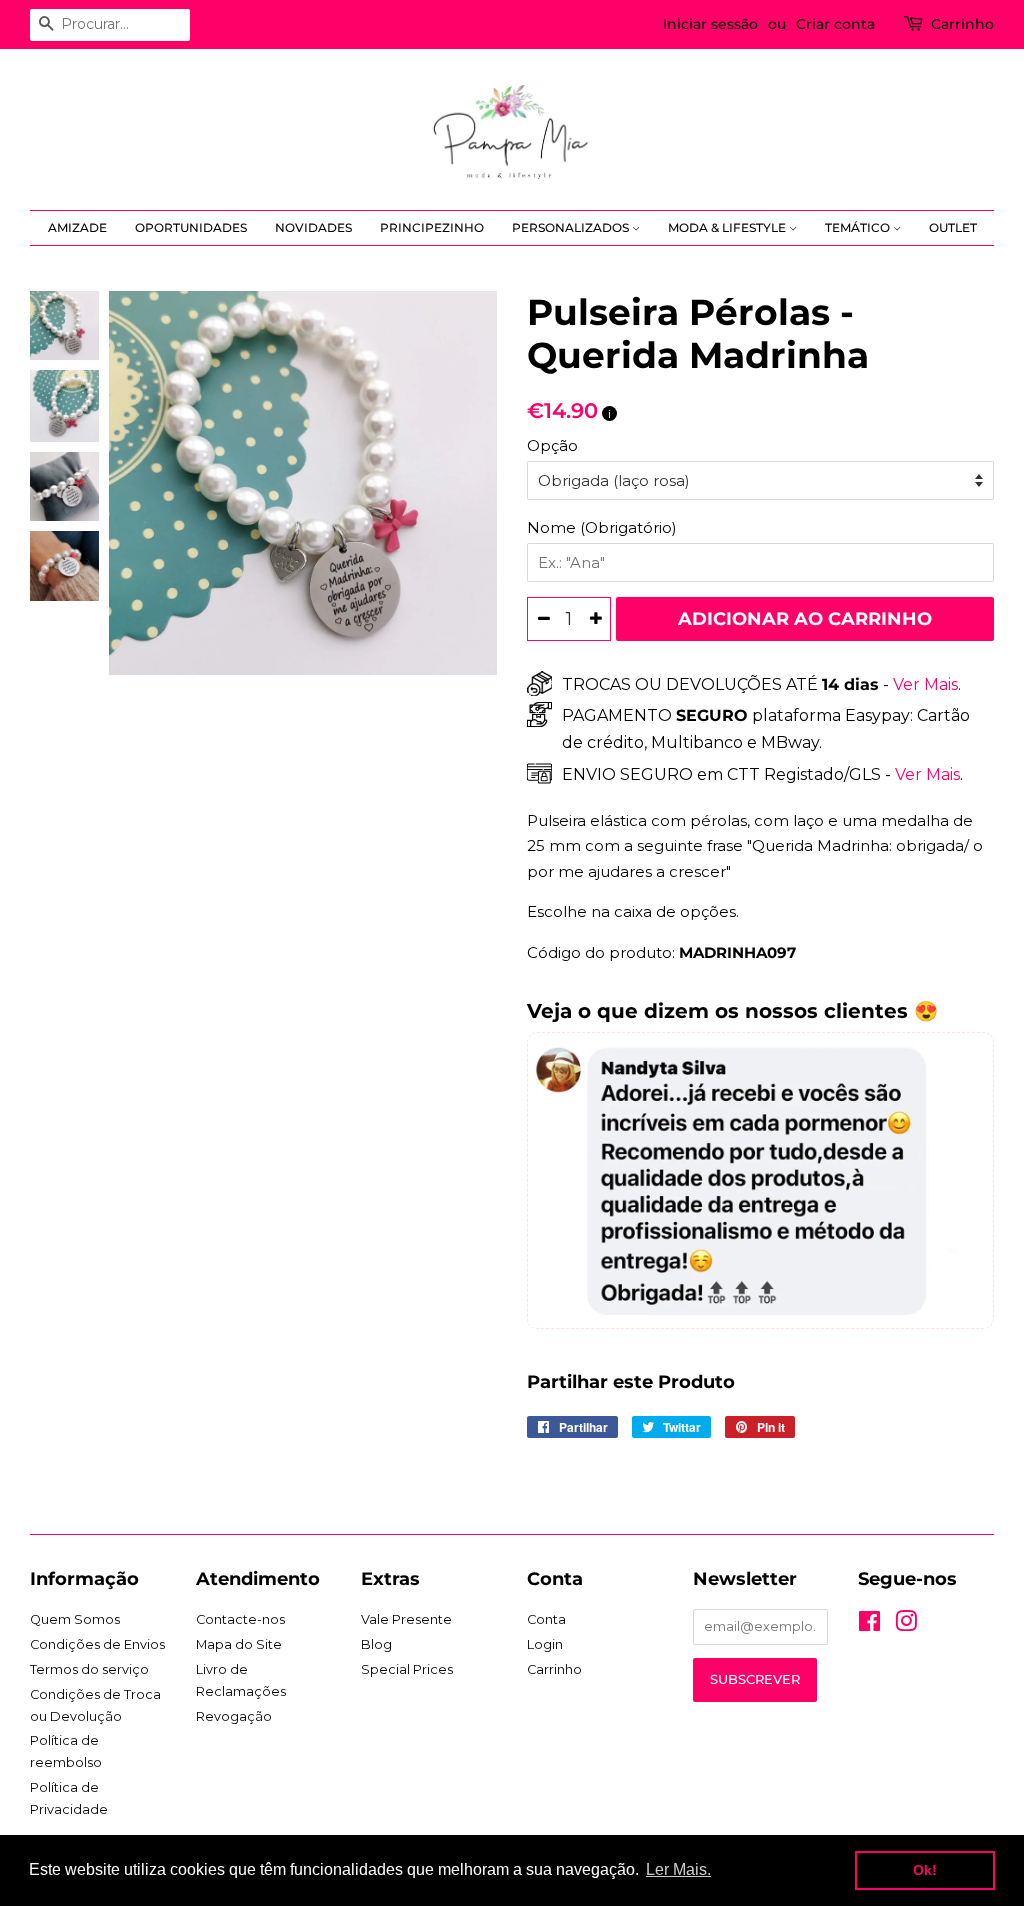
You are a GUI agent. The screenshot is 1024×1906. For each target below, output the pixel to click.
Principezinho (432, 227)
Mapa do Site (239, 1644)
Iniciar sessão (710, 24)
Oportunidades (191, 227)
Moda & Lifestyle (728, 227)
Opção (552, 445)
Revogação (234, 1716)
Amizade (77, 227)
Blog (376, 1644)
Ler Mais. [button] (678, 1869)
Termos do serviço (89, 1669)
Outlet (953, 227)
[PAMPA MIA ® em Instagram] (906, 1625)
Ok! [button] (925, 1870)
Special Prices (407, 1669)
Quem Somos (75, 1619)
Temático (859, 227)
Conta (546, 1619)
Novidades (313, 227)
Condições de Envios (97, 1644)
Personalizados (572, 227)
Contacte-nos (240, 1619)
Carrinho (962, 24)
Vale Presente (406, 1619)
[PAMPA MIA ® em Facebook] (869, 1625)
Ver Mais (923, 684)
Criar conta (835, 24)
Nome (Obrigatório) (602, 527)
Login (545, 1644)
